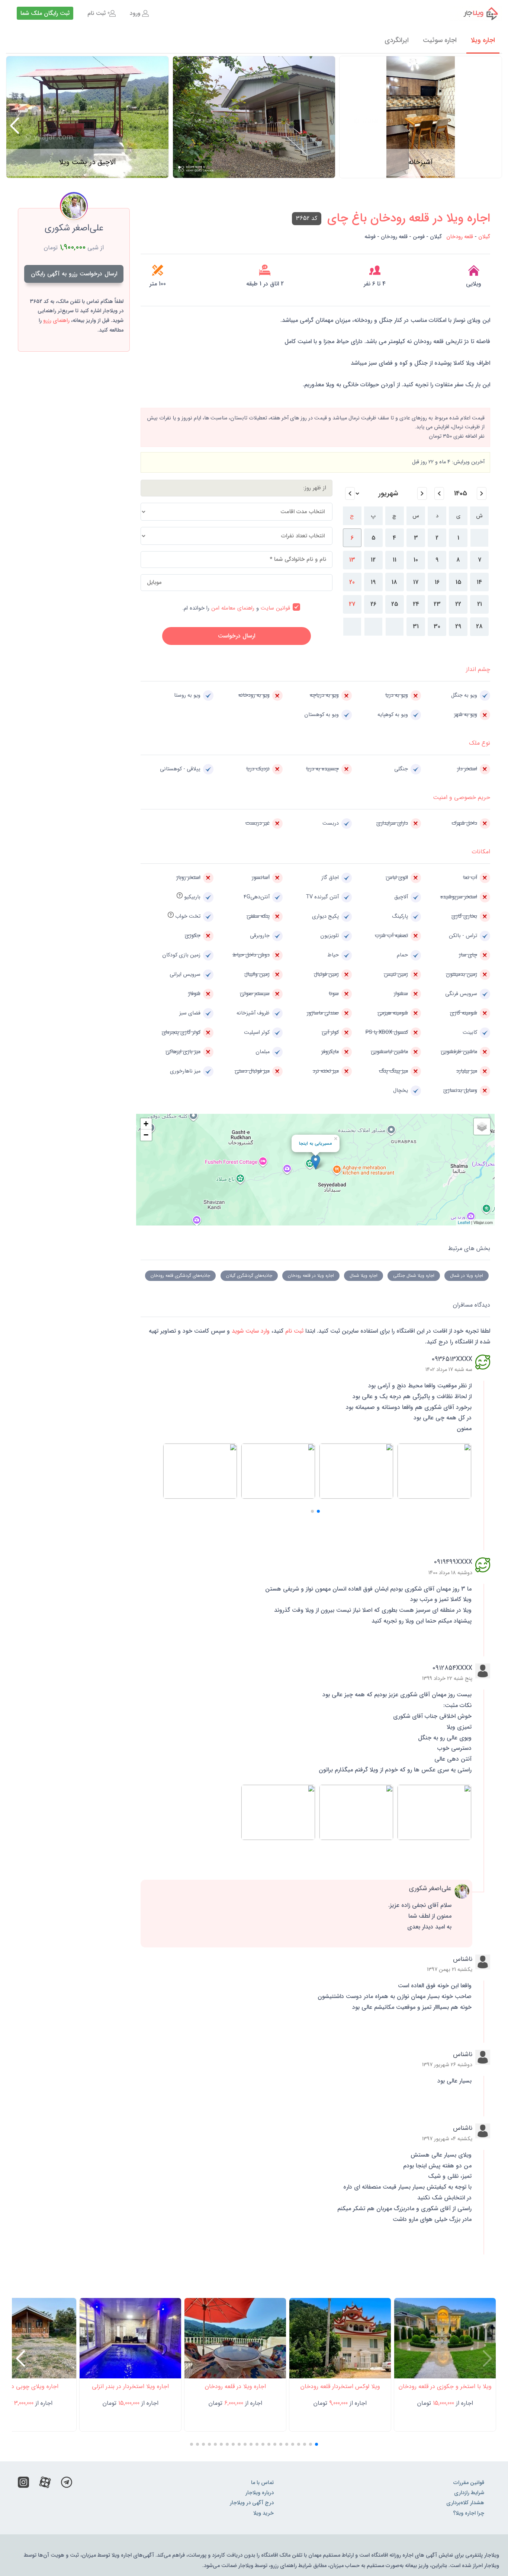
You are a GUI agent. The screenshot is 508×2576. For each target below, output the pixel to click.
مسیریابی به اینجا (315, 1143)
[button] (15, 126)
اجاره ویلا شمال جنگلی (414, 1276)
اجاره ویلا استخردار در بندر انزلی (130, 2386)
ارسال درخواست (237, 636)
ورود (135, 13)
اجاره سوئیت (440, 40)
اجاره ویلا (483, 40)
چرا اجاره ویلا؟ (469, 2513)
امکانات (481, 852)
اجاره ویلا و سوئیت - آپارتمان (476, 13)
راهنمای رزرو (56, 321)
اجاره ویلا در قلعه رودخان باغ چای (409, 218)
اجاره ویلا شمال (364, 1276)
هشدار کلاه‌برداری (465, 2503)
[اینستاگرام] (23, 2484)
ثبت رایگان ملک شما (45, 13)
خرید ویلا (263, 2513)
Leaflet (464, 1222)
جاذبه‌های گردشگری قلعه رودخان (180, 1276)
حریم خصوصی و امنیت (462, 797)
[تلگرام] (67, 2484)
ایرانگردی (397, 40)
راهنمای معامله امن (233, 608)
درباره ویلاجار (260, 2493)
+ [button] (146, 1124)
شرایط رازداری (469, 2493)
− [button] (146, 1135)
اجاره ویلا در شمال (467, 1276)
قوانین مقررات (469, 2483)
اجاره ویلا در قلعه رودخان (311, 1276)
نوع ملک (480, 743)
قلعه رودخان (460, 237)
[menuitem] (139, 13)
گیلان (484, 237)
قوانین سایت (275, 608)
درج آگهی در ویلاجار (252, 2503)
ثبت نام (97, 13)
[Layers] (482, 1126)
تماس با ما (262, 2483)
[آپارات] (45, 2484)
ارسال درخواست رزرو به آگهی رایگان (74, 274)
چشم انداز (478, 669)
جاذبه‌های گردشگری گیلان (249, 1276)
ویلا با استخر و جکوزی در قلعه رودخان (445, 2386)
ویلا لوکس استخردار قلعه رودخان (340, 2386)
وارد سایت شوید (250, 1331)
